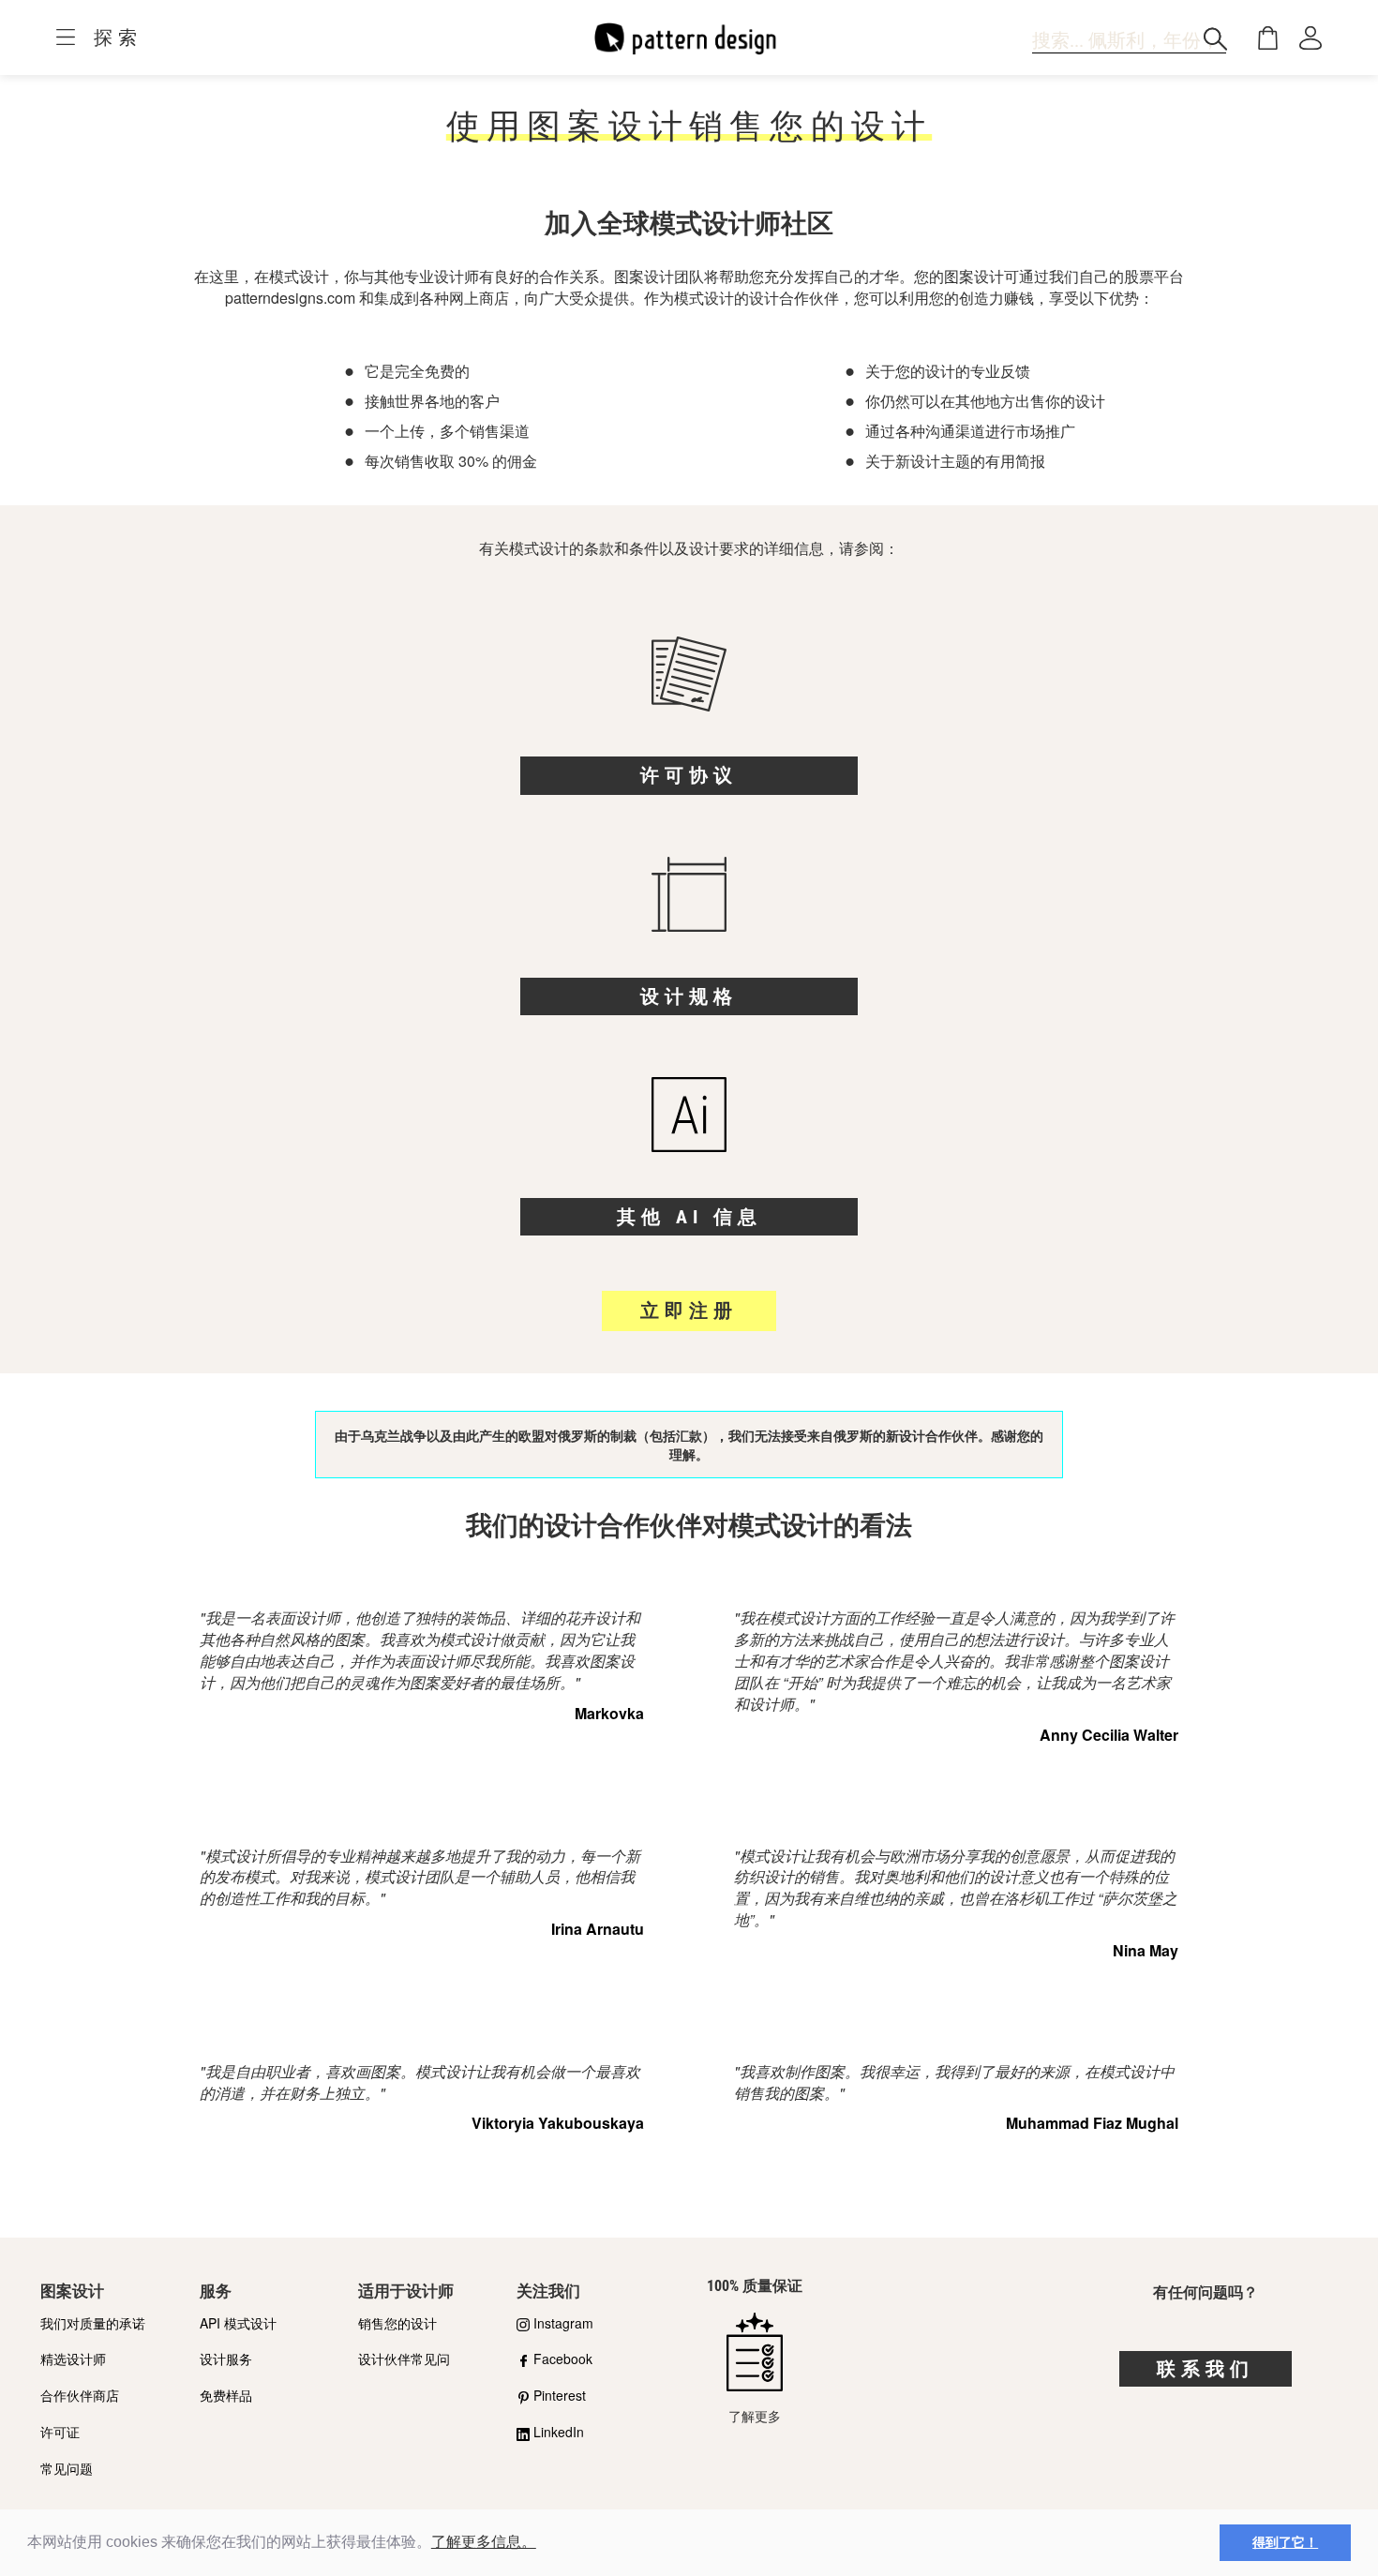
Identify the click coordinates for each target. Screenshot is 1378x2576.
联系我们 (1206, 2369)
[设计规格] (689, 917)
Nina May (1146, 1950)
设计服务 (226, 2359)
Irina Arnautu (598, 1929)
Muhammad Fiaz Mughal (1092, 2123)
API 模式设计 (238, 2323)
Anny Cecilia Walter (1109, 1735)
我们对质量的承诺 (93, 2323)
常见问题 (67, 2468)
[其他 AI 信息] (689, 1137)
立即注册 (689, 1310)
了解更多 (755, 2415)
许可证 (60, 2432)
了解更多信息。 (484, 2542)
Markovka (609, 1713)
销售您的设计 (397, 2323)
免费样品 (226, 2395)
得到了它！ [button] (1285, 2542)
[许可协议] (689, 696)
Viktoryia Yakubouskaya (558, 2123)
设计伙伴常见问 (404, 2359)
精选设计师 (73, 2359)
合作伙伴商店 (80, 2395)
